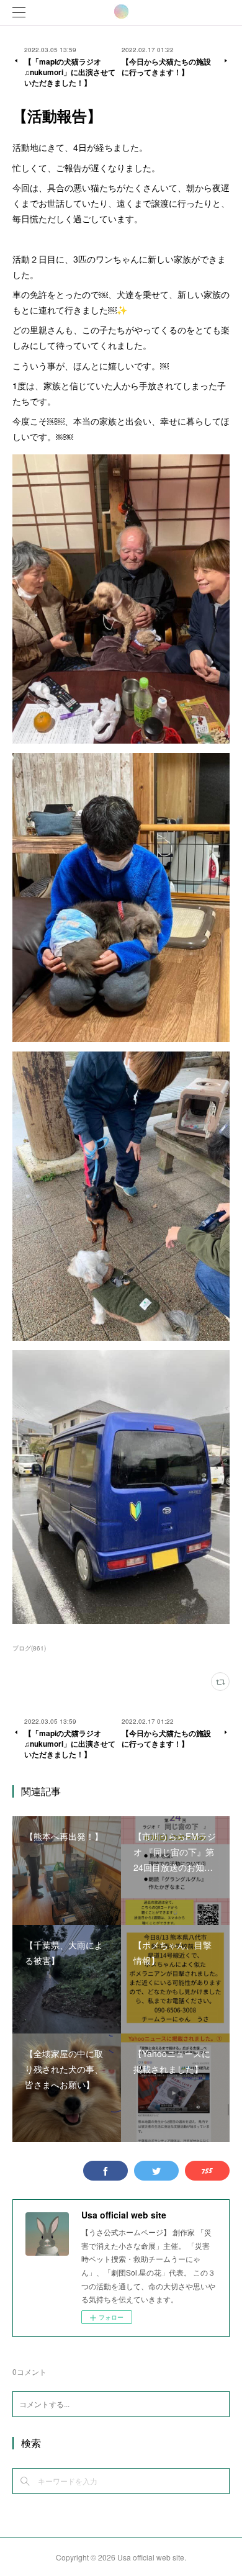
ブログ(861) (29, 1648)
